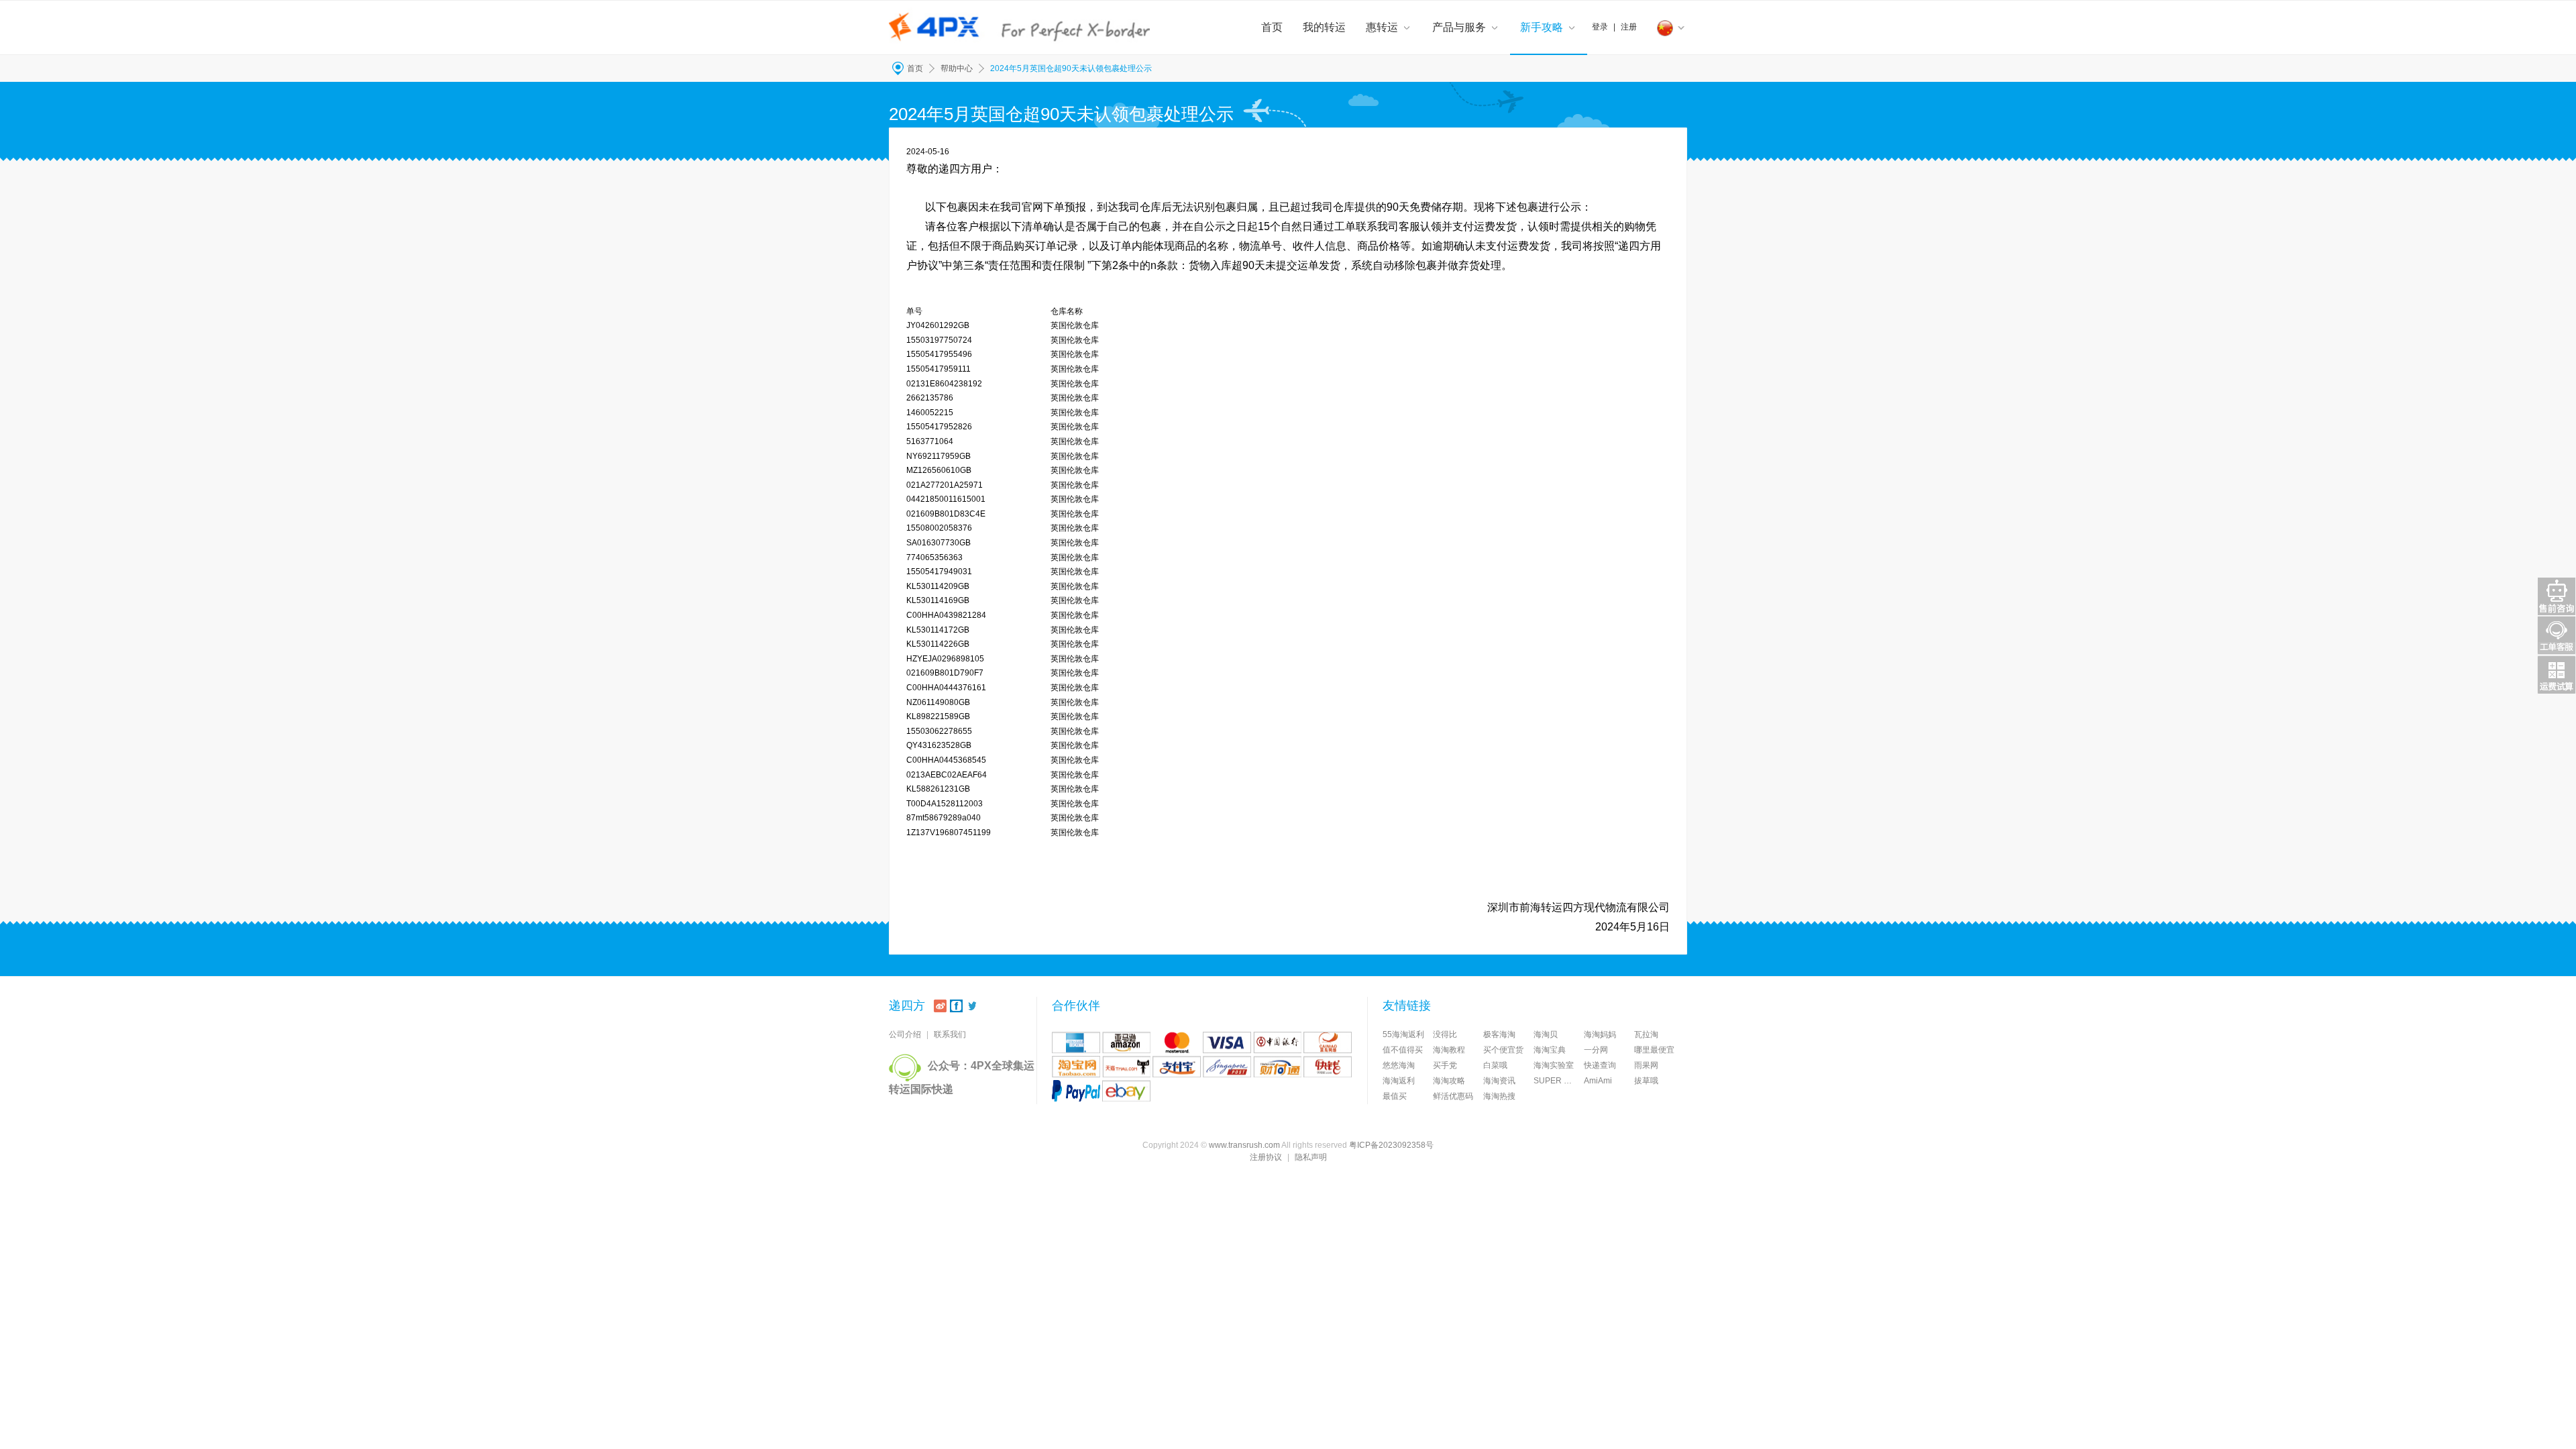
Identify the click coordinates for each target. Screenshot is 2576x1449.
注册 (1629, 27)
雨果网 (1646, 1065)
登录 (1600, 27)
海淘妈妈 (1600, 1034)
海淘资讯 (1499, 1081)
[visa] (1227, 1042)
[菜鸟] (1328, 1042)
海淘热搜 (1499, 1096)
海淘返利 (1399, 1081)
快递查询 (1600, 1065)
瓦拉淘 (1646, 1034)
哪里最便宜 (1654, 1050)
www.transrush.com (1244, 1145)
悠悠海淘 (1399, 1065)
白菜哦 (1495, 1065)
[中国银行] (1277, 1042)
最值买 (1395, 1096)
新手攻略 (1542, 27)
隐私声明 (1311, 1157)
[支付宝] (1177, 1067)
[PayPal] (1076, 1091)
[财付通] (1277, 1067)
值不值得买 (1403, 1050)
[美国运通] (1076, 1042)
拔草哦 (1646, 1081)
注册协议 (1266, 1157)
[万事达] (1177, 1042)
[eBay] (1126, 1091)
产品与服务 (1459, 27)
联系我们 (950, 1034)
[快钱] (1328, 1067)
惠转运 (1382, 27)
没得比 (1445, 1034)
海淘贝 (1546, 1034)
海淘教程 (1449, 1050)
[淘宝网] (1076, 1067)
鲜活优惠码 (1453, 1096)
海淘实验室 (1554, 1065)
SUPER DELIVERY (1559, 1081)
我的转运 (1324, 27)
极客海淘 (1499, 1034)
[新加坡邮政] (1227, 1067)
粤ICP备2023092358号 (1391, 1145)
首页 (1272, 27)
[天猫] (1126, 1067)
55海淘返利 (1403, 1034)
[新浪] (940, 1006)
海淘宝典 (1550, 1050)
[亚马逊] (1126, 1042)
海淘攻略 (1449, 1081)
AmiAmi (1598, 1081)
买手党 (1445, 1065)
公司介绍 (905, 1034)
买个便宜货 (1503, 1050)
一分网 (1596, 1050)
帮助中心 (957, 68)
